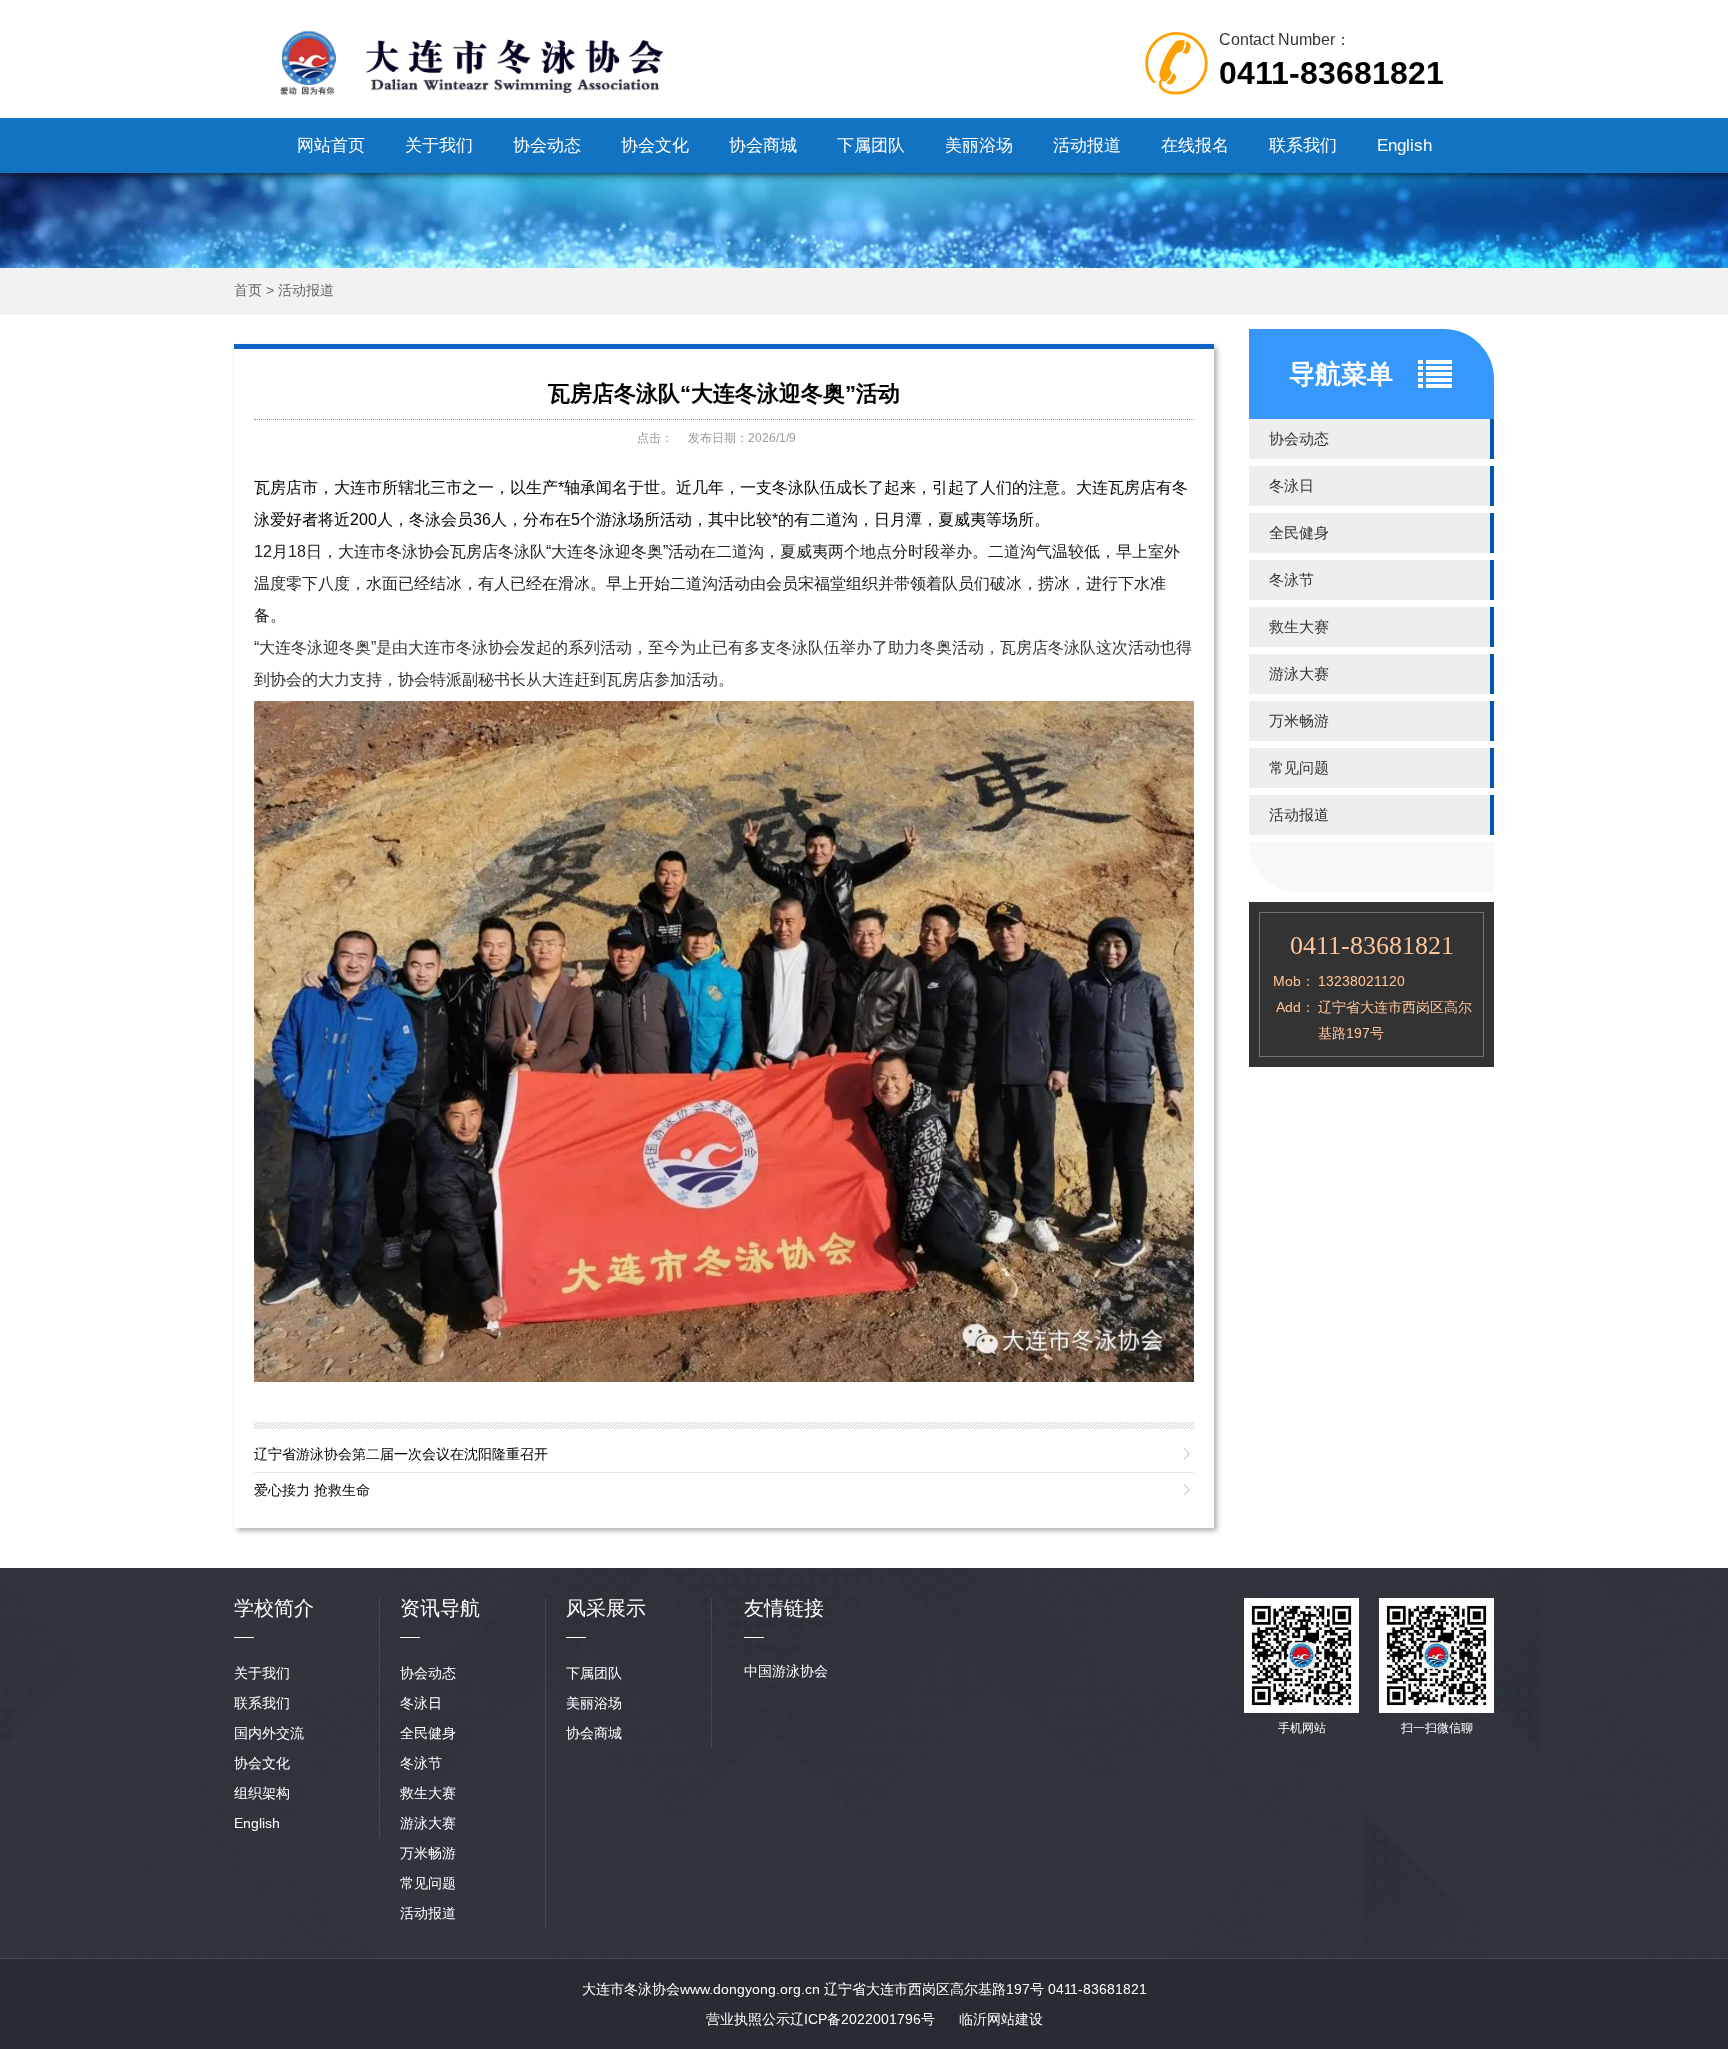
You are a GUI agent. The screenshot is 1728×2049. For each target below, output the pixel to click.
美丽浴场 (979, 145)
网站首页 (331, 145)
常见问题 (1299, 767)
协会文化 (655, 145)
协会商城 (763, 145)
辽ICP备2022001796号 (862, 2019)
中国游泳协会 (786, 1671)
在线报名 (1195, 145)
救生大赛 (1299, 626)
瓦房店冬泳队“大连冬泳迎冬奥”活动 (724, 393)
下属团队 (871, 145)
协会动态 (547, 145)
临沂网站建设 (1001, 2019)
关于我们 (439, 145)
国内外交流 (269, 1733)
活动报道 (1087, 145)
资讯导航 (440, 1608)
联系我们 (1303, 145)
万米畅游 (1299, 720)
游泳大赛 (1299, 673)
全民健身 (1299, 532)
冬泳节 (1291, 579)
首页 (248, 290)
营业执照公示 (748, 2019)
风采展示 (606, 1608)
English (1404, 145)
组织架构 (262, 1793)
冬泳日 (1291, 485)
